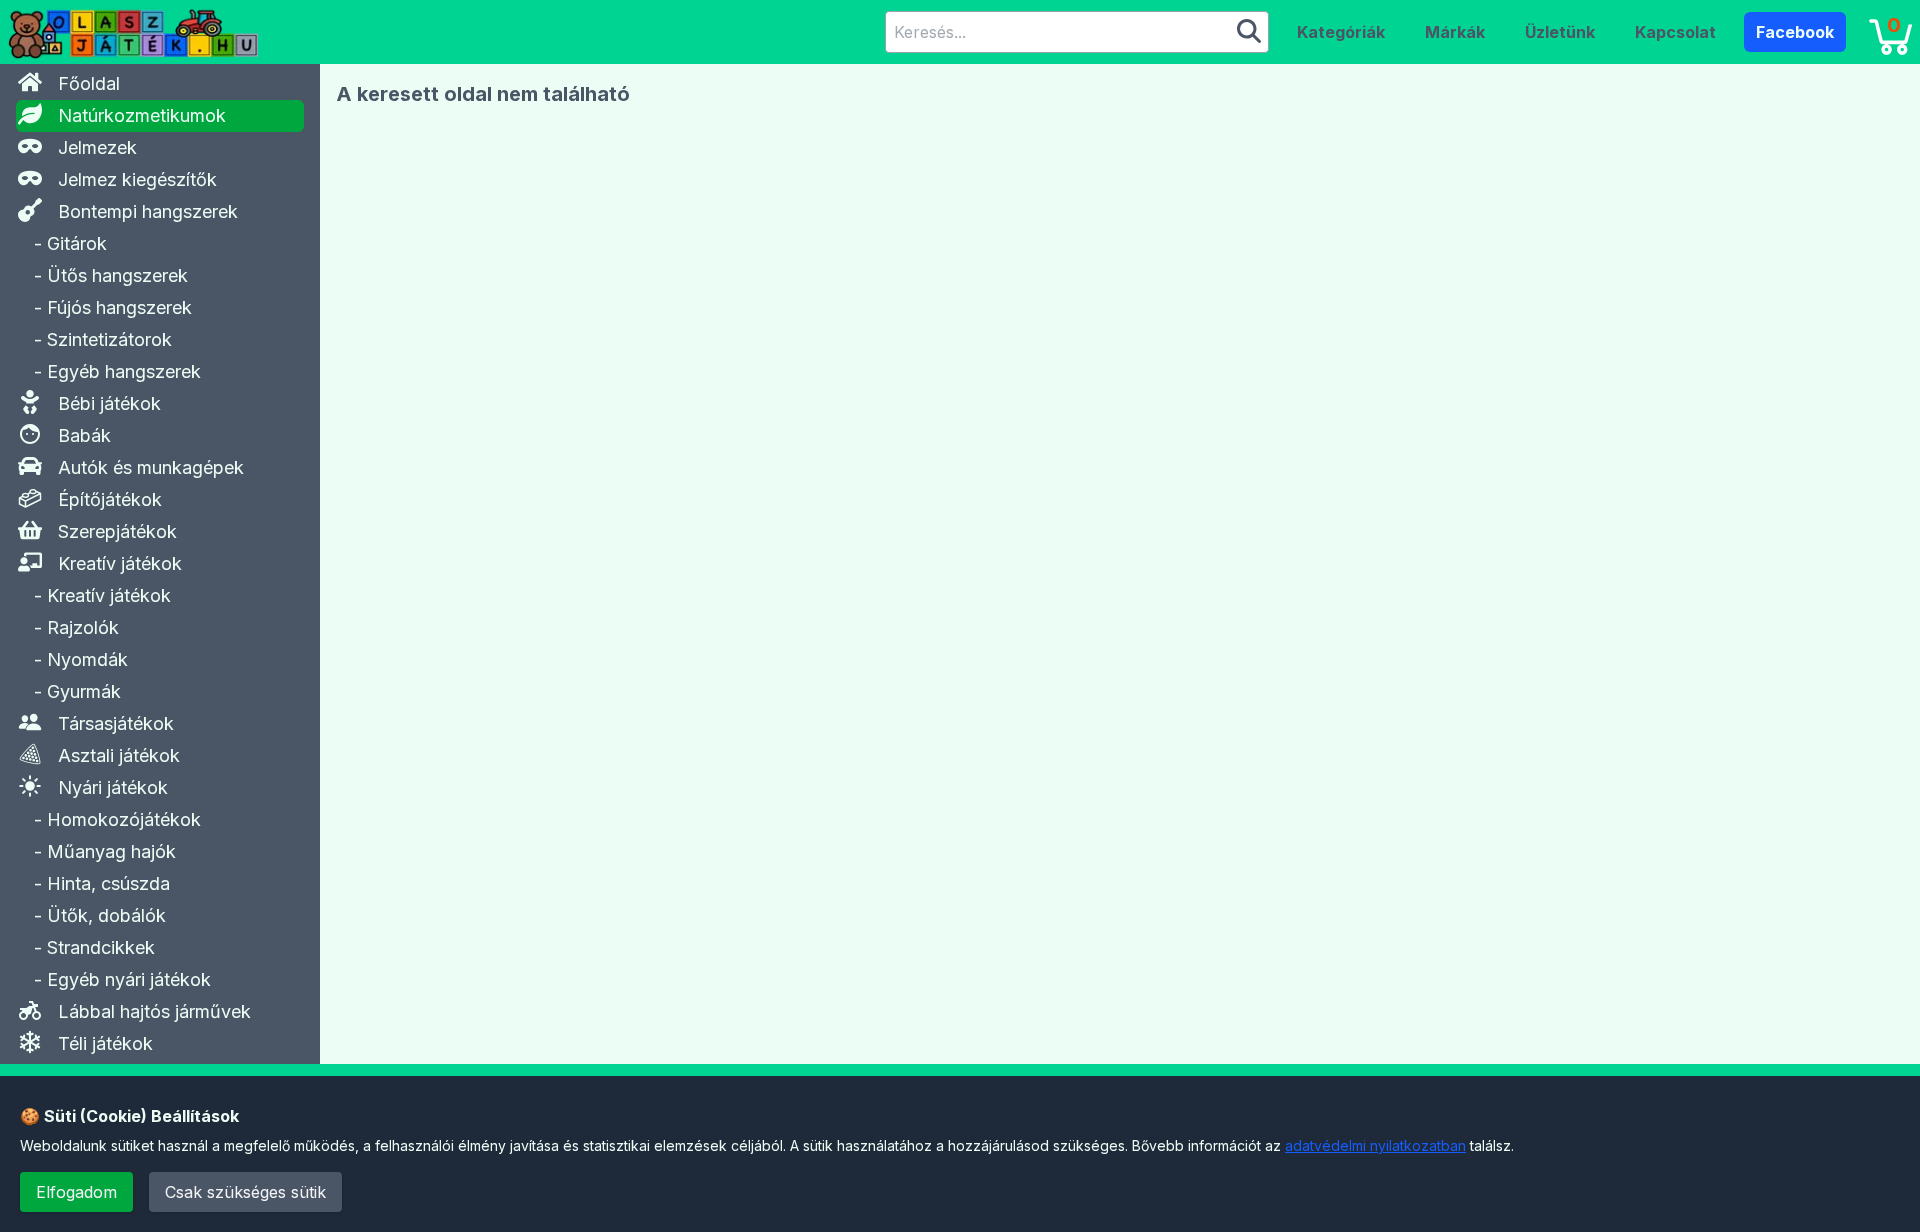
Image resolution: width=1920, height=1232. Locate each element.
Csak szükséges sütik (245, 1192)
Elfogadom (76, 1192)
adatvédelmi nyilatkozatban (1375, 1145)
